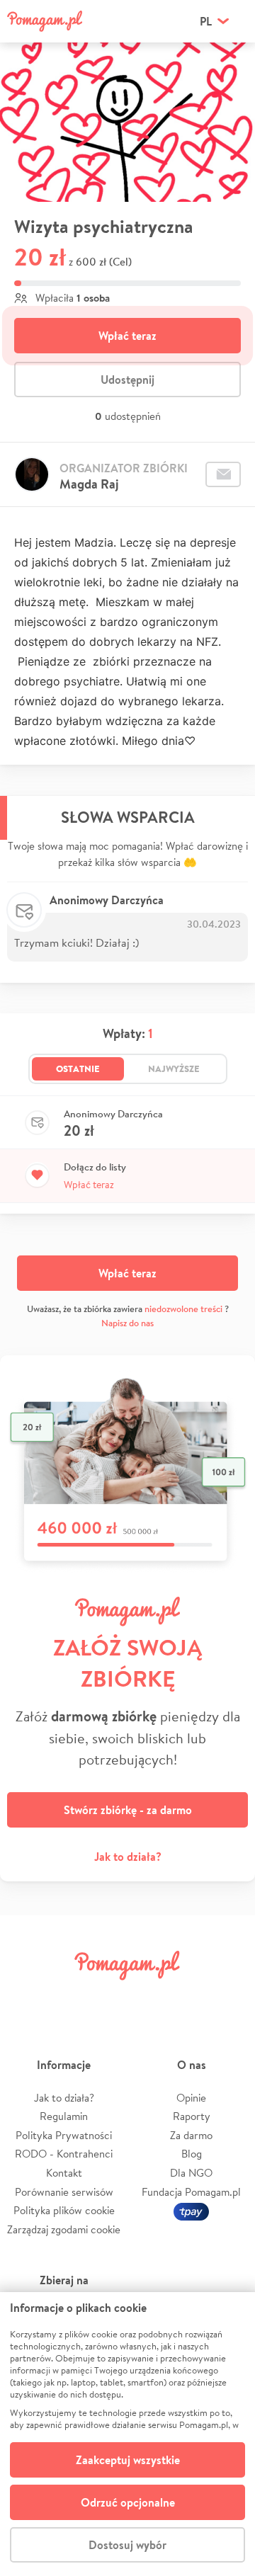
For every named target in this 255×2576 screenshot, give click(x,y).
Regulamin (64, 2116)
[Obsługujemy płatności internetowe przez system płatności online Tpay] (191, 2210)
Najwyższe (174, 1068)
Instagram (108, 1997)
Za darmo (191, 2135)
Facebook (27, 1997)
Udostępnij (127, 380)
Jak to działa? (128, 1857)
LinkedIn (147, 1997)
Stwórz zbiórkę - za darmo (128, 1810)
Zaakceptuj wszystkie (128, 2460)
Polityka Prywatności (64, 2135)
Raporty (192, 2116)
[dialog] (127, 2434)
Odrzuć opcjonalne (128, 2502)
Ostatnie (78, 1068)
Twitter (67, 1997)
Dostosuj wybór (127, 2545)
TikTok (188, 1997)
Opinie (191, 2098)
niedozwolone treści (183, 1309)
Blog (192, 2154)
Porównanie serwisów (64, 2192)
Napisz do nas (127, 1323)
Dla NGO (191, 2173)
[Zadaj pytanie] (223, 474)
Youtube (228, 1997)
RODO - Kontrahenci (64, 2154)
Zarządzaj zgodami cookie (64, 2229)
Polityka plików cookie (64, 2210)
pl (206, 21)
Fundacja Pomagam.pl (191, 2192)
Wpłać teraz (127, 336)
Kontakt (64, 2173)
